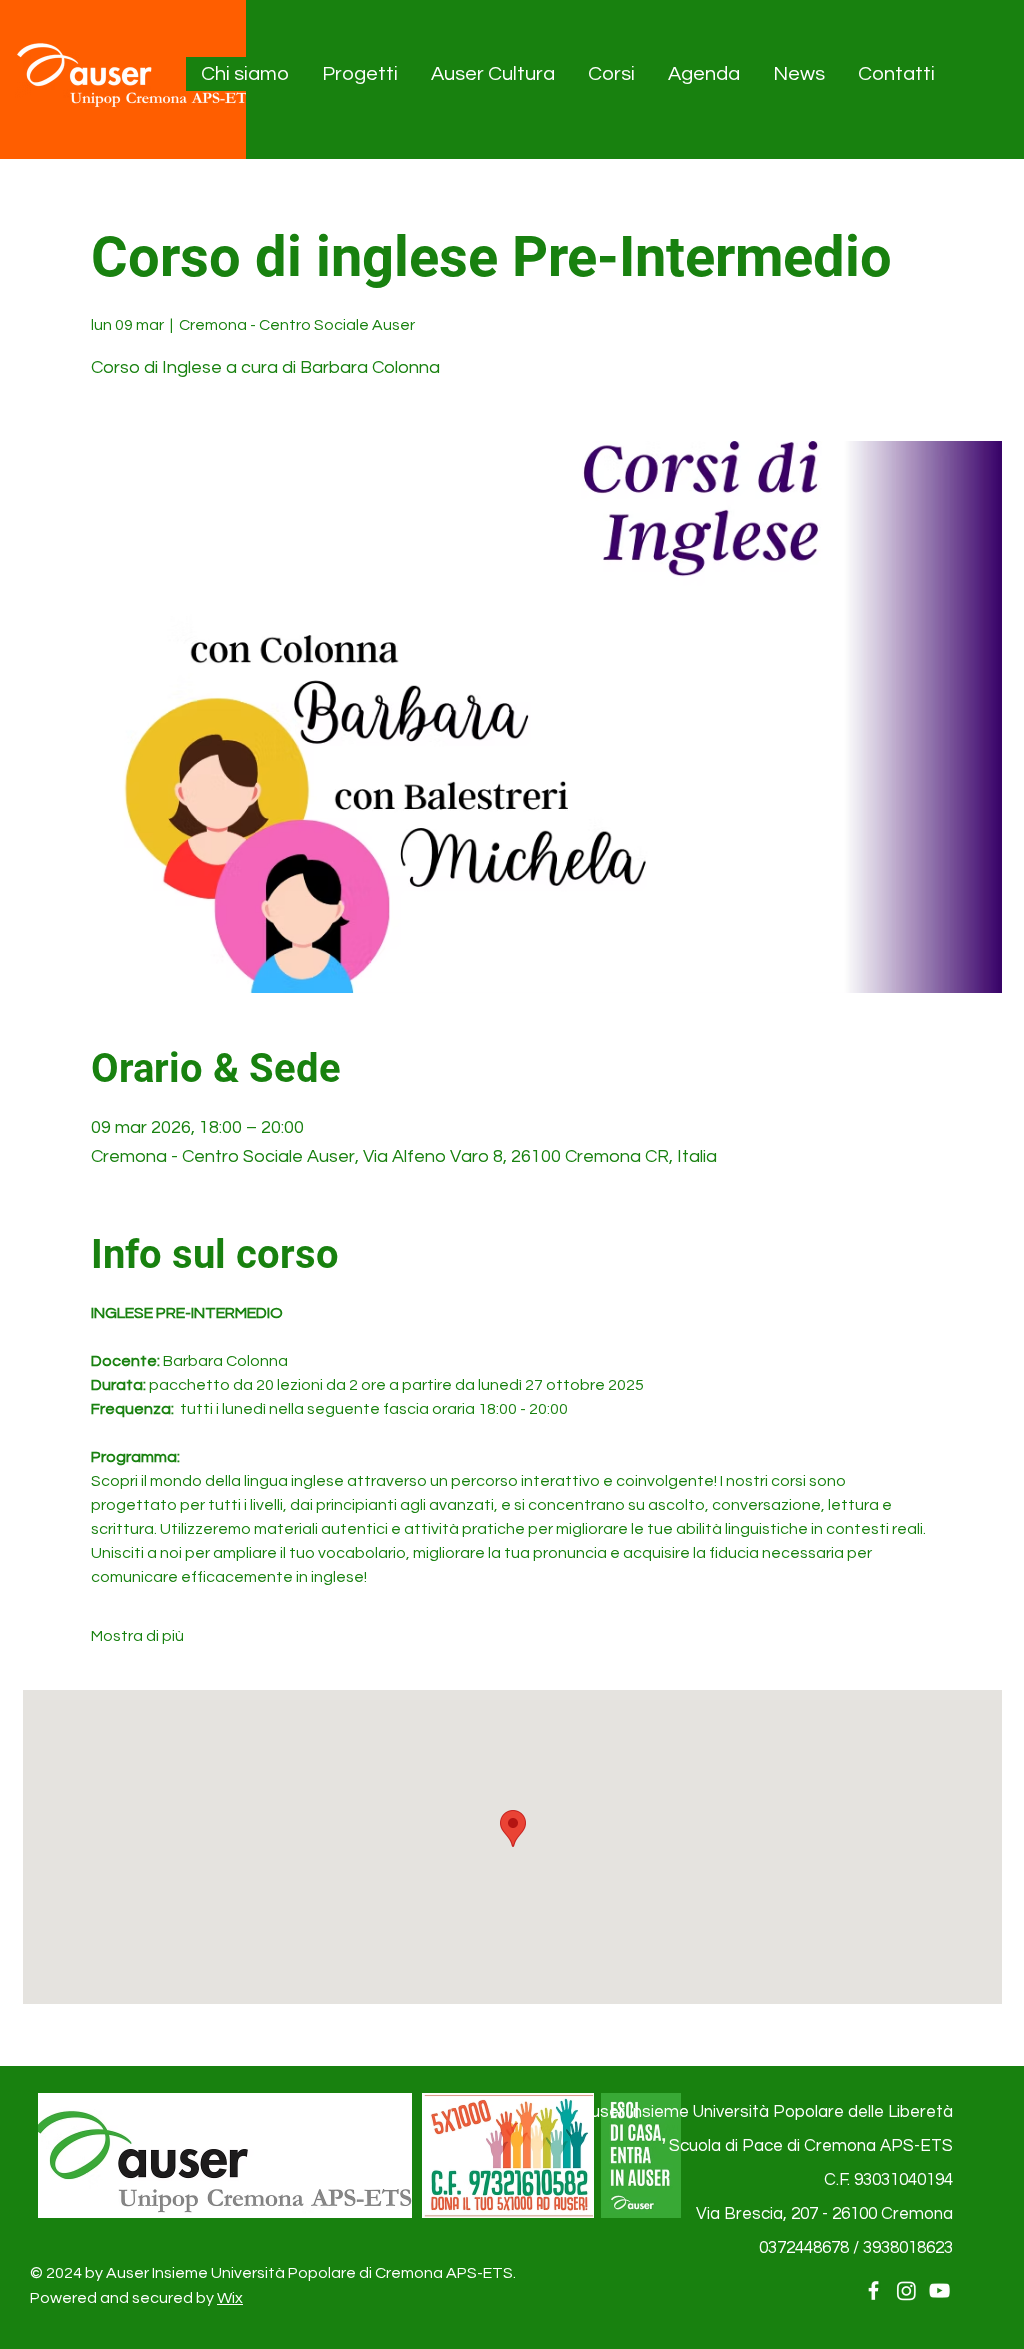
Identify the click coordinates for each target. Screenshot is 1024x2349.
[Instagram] (906, 2290)
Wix (230, 2298)
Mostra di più (137, 1636)
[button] (246, 74)
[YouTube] (939, 2290)
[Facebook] (873, 2290)
